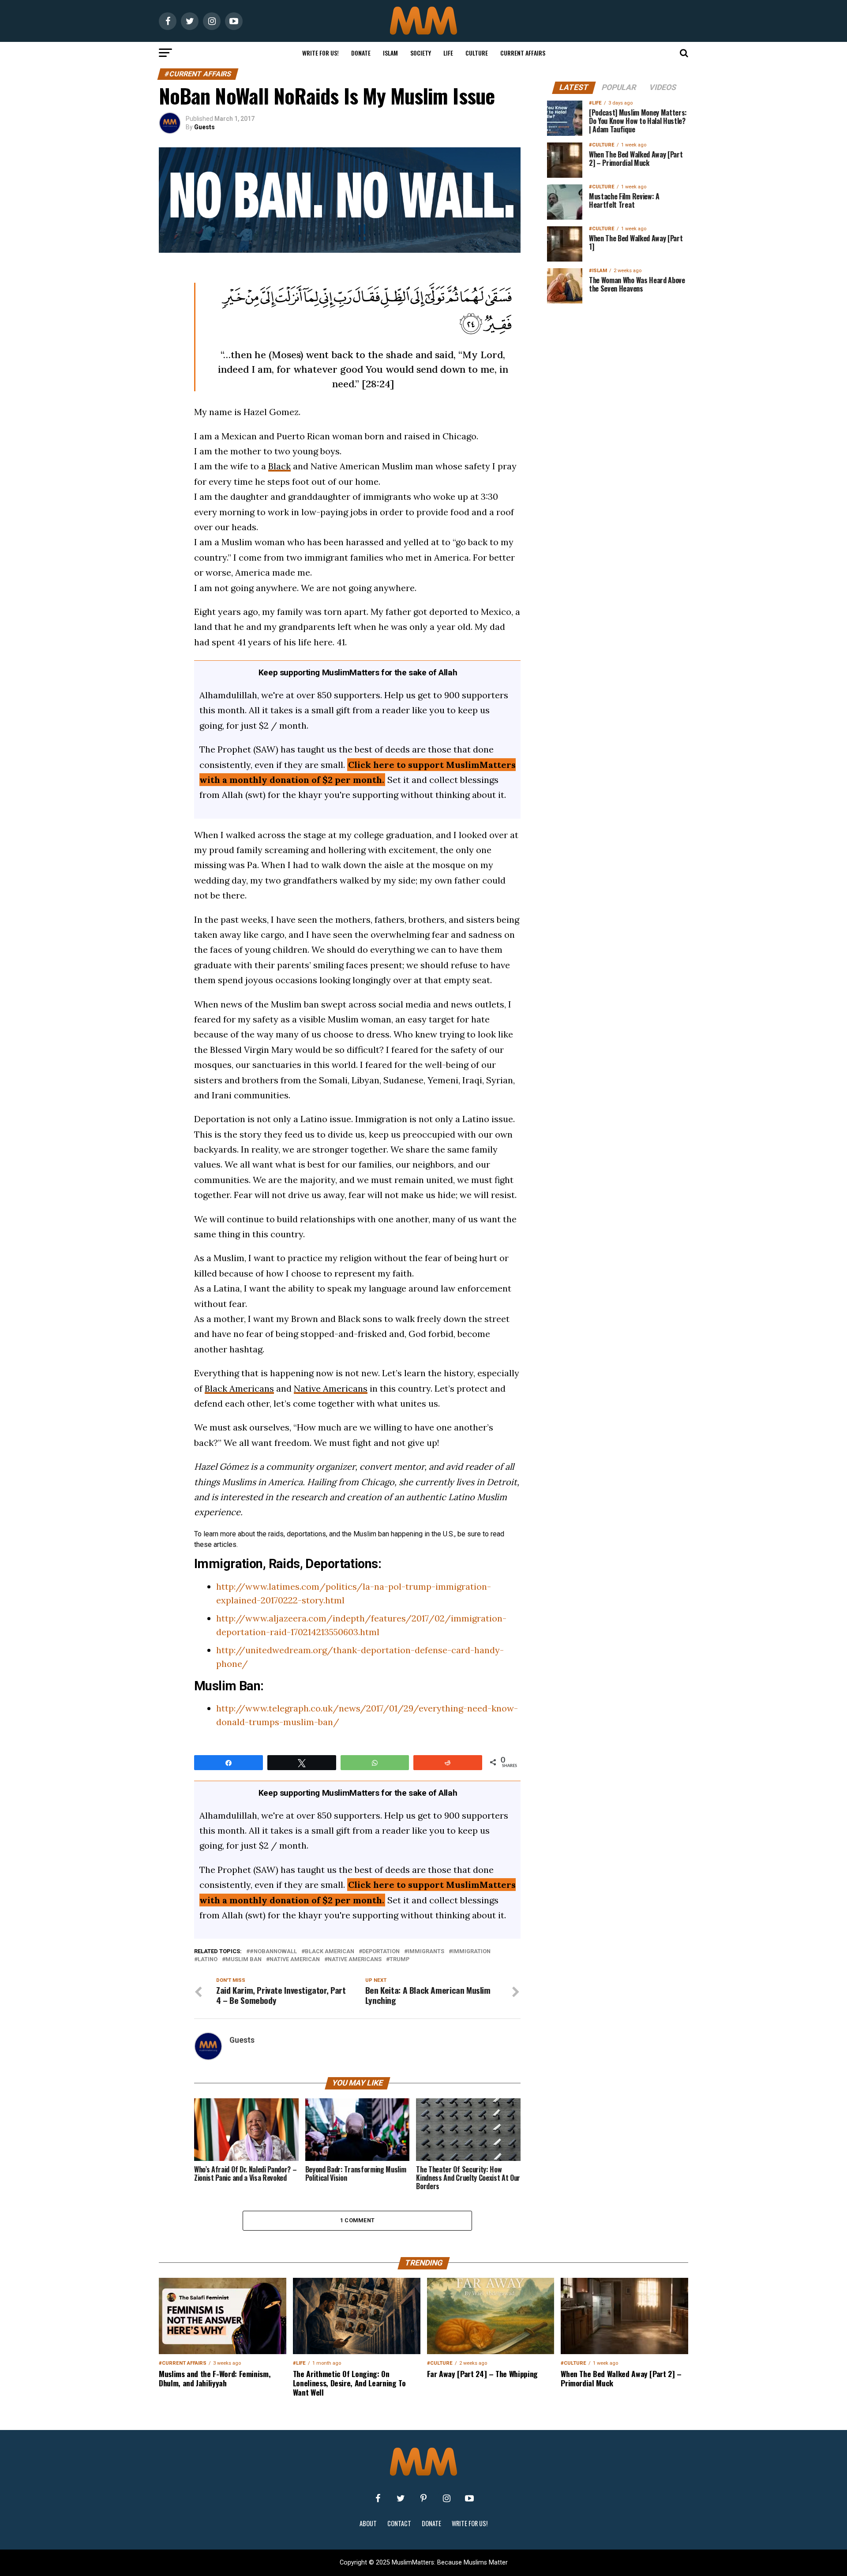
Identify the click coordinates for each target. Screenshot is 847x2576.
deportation (381, 1952)
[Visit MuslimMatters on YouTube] (469, 2498)
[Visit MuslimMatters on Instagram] (446, 2498)
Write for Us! (320, 53)
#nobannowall (273, 1952)
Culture (477, 53)
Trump (399, 1960)
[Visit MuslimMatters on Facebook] (378, 2498)
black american (330, 1952)
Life (448, 53)
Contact (399, 2523)
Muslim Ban (244, 1960)
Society (421, 53)
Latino (208, 1960)
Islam (390, 53)
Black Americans (239, 1388)
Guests (204, 127)
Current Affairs (523, 53)
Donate (361, 53)
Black (279, 466)
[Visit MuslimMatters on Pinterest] (423, 2498)
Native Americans (331, 1388)
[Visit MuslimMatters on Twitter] (401, 2498)
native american (295, 1960)
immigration (471, 1952)
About (368, 2523)
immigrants (426, 1952)
